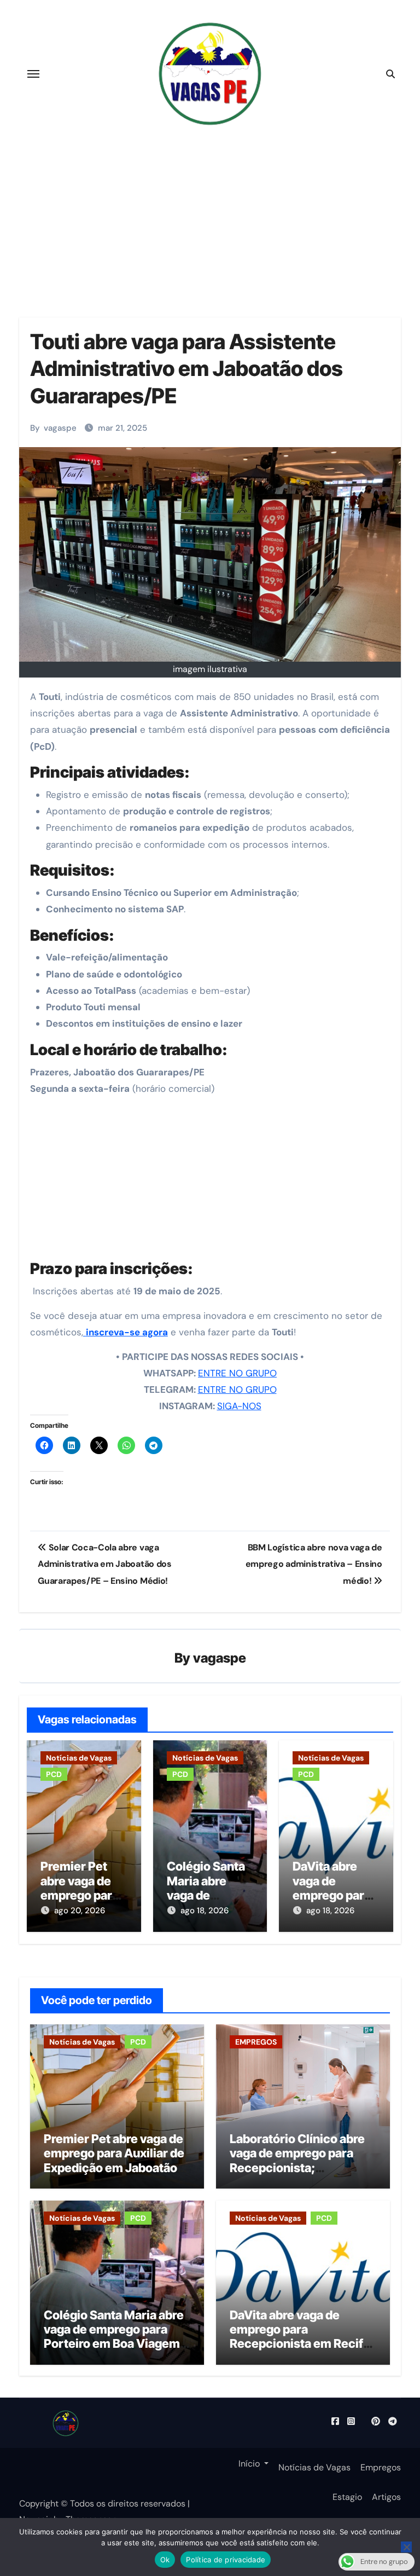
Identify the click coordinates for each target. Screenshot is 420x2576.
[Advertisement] (212, 1181)
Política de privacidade (226, 2560)
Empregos (381, 2467)
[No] (406, 2547)
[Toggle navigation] (33, 74)
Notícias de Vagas (79, 1758)
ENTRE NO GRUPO (237, 1373)
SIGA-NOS (239, 1406)
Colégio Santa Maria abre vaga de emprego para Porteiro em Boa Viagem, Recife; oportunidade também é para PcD (114, 2344)
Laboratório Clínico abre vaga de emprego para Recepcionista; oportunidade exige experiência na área (297, 2168)
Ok (165, 2560)
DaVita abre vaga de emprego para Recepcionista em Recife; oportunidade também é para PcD (302, 2344)
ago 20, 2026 (80, 1911)
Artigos (386, 2497)
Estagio (347, 2497)
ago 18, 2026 (205, 1911)
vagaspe (60, 428)
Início (249, 2464)
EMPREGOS (256, 2042)
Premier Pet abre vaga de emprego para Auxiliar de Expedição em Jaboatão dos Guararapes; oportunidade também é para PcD (114, 2175)
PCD (54, 1774)
